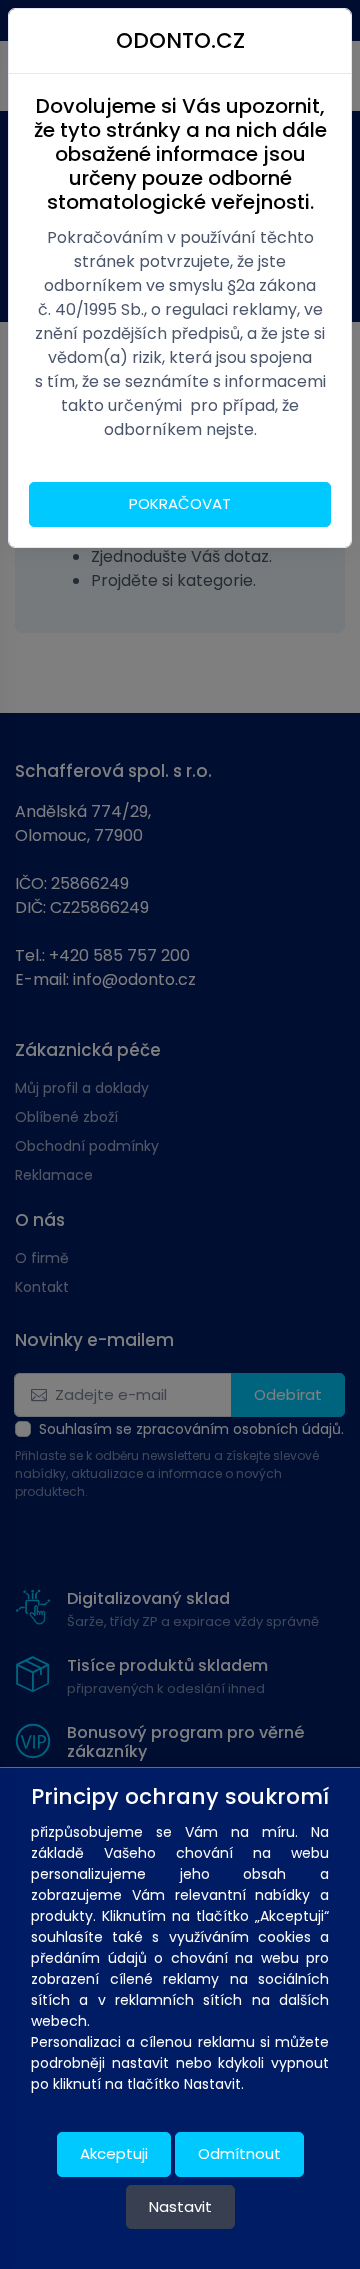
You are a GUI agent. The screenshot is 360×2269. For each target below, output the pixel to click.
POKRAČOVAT (180, 503)
